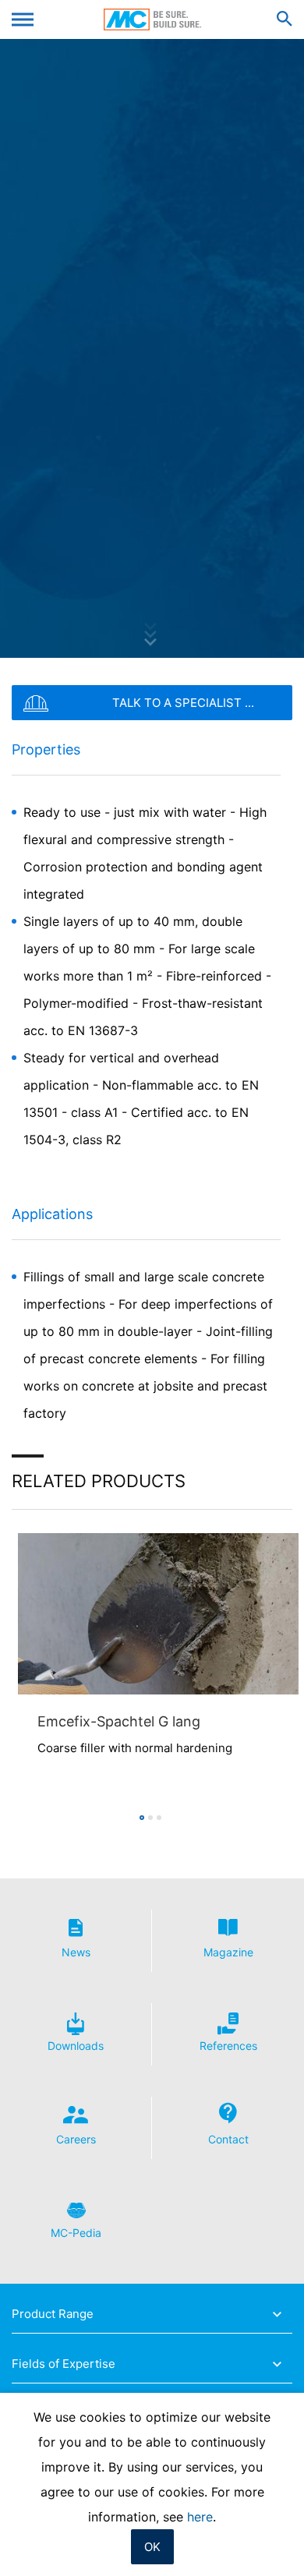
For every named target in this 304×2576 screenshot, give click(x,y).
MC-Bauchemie (152, 19)
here (200, 2517)
